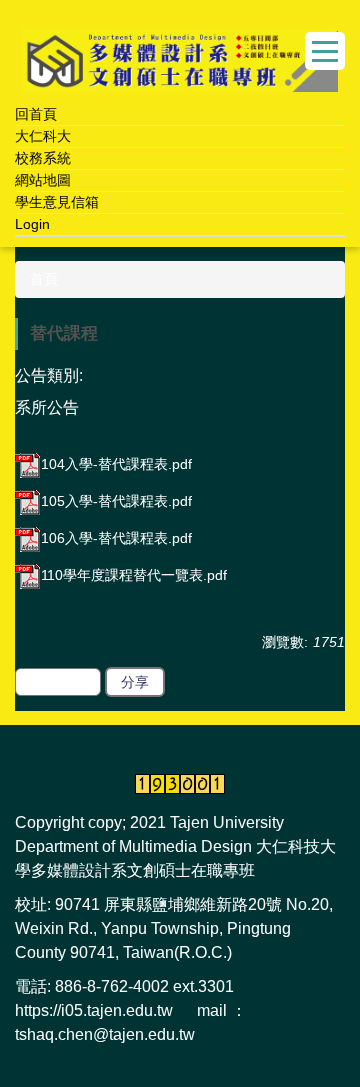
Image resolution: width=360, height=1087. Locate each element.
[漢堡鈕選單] (325, 51)
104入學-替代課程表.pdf (116, 464)
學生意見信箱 (57, 202)
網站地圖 (43, 180)
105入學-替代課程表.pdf (116, 501)
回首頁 (36, 114)
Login (32, 224)
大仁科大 (43, 136)
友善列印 (58, 682)
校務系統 (43, 158)
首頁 (44, 279)
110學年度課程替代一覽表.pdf (134, 575)
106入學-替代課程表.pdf (116, 538)
